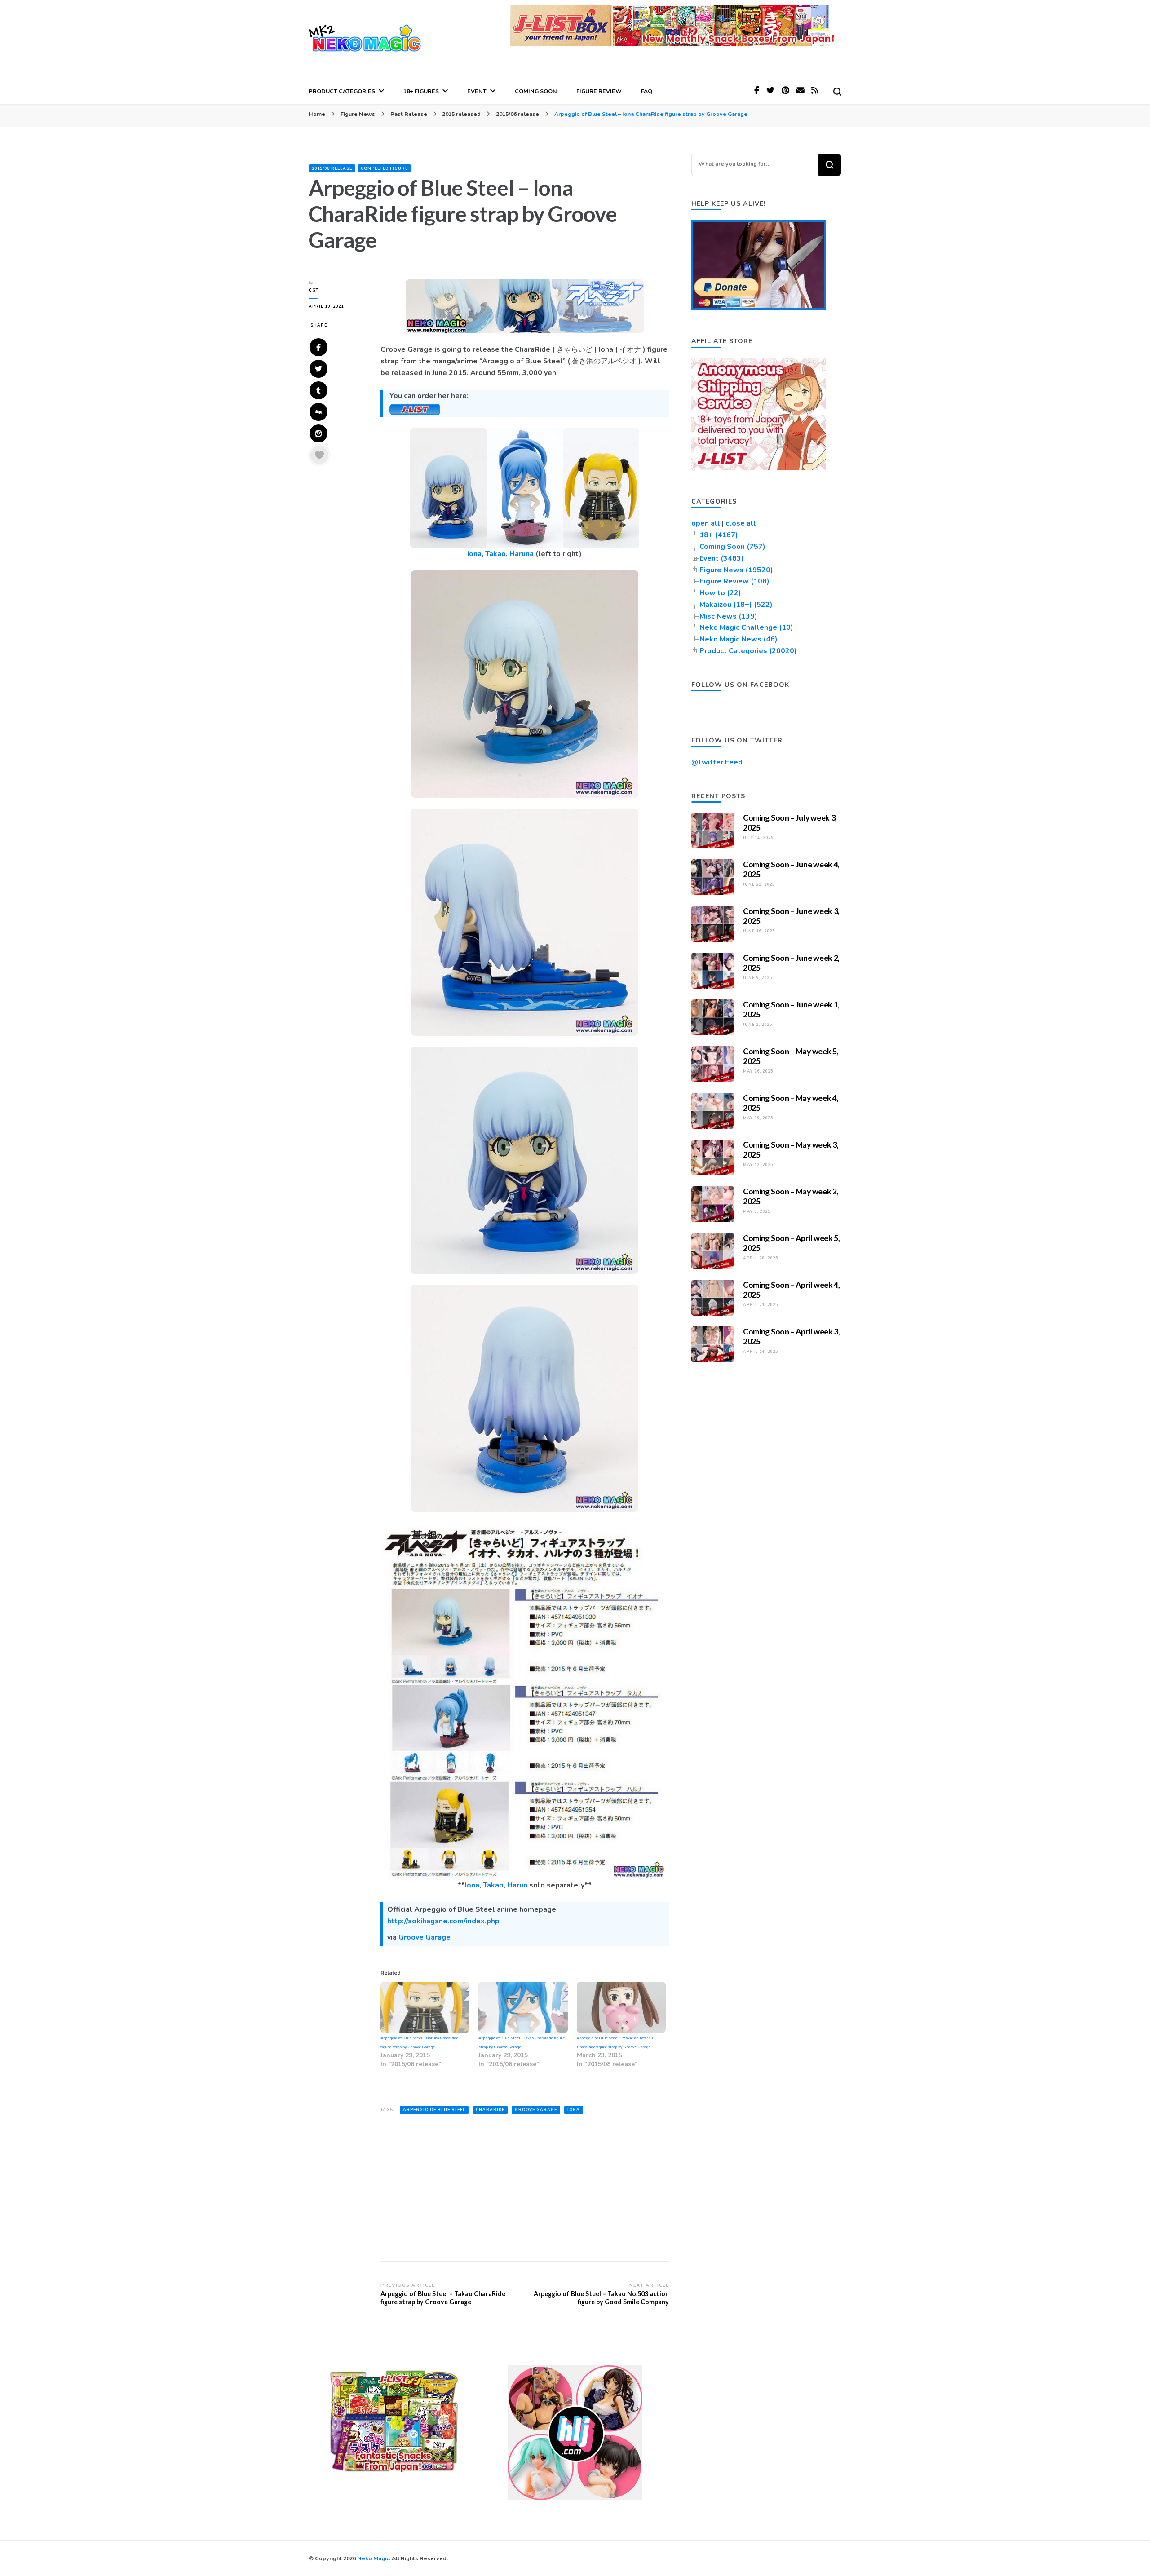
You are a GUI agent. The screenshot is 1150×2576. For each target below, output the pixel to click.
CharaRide (490, 2110)
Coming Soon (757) (732, 547)
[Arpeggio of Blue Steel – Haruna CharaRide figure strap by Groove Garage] (425, 2007)
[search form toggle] (837, 92)
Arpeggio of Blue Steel (434, 2110)
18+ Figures (421, 91)
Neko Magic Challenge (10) (746, 627)
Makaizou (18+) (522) (736, 605)
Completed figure (384, 168)
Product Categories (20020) (748, 651)
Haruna (522, 554)
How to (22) (720, 593)
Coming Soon (536, 91)
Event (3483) (722, 558)
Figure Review (599, 91)
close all (741, 523)
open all (706, 523)
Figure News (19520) (736, 570)
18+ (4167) (719, 535)
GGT (314, 290)
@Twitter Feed (717, 762)
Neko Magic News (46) (739, 639)
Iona (474, 554)
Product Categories (342, 91)
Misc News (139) (728, 616)
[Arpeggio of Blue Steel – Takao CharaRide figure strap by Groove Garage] (523, 2007)
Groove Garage (425, 1937)
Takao (495, 554)
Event (477, 91)
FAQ (647, 91)
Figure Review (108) (734, 581)
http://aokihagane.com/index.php (443, 1921)
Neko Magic (373, 2558)
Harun (517, 1885)
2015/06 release (332, 168)
